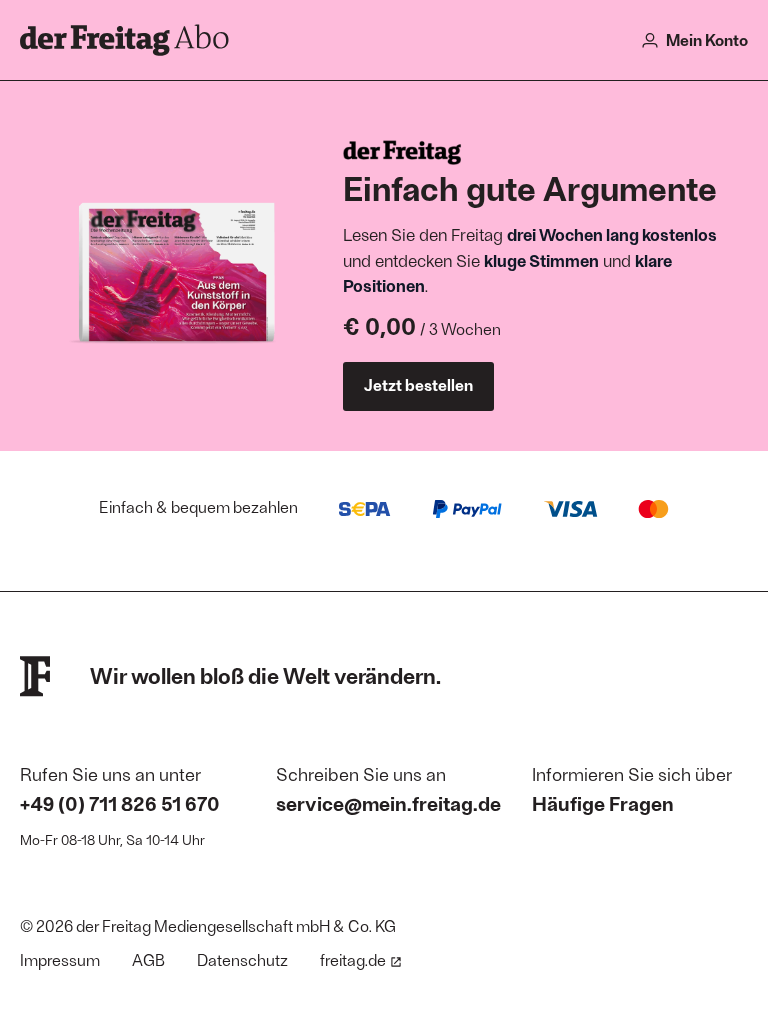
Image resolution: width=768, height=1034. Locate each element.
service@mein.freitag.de (388, 803)
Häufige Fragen (603, 803)
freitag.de (353, 959)
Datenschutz (242, 959)
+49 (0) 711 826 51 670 (120, 803)
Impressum (60, 959)
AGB (148, 959)
